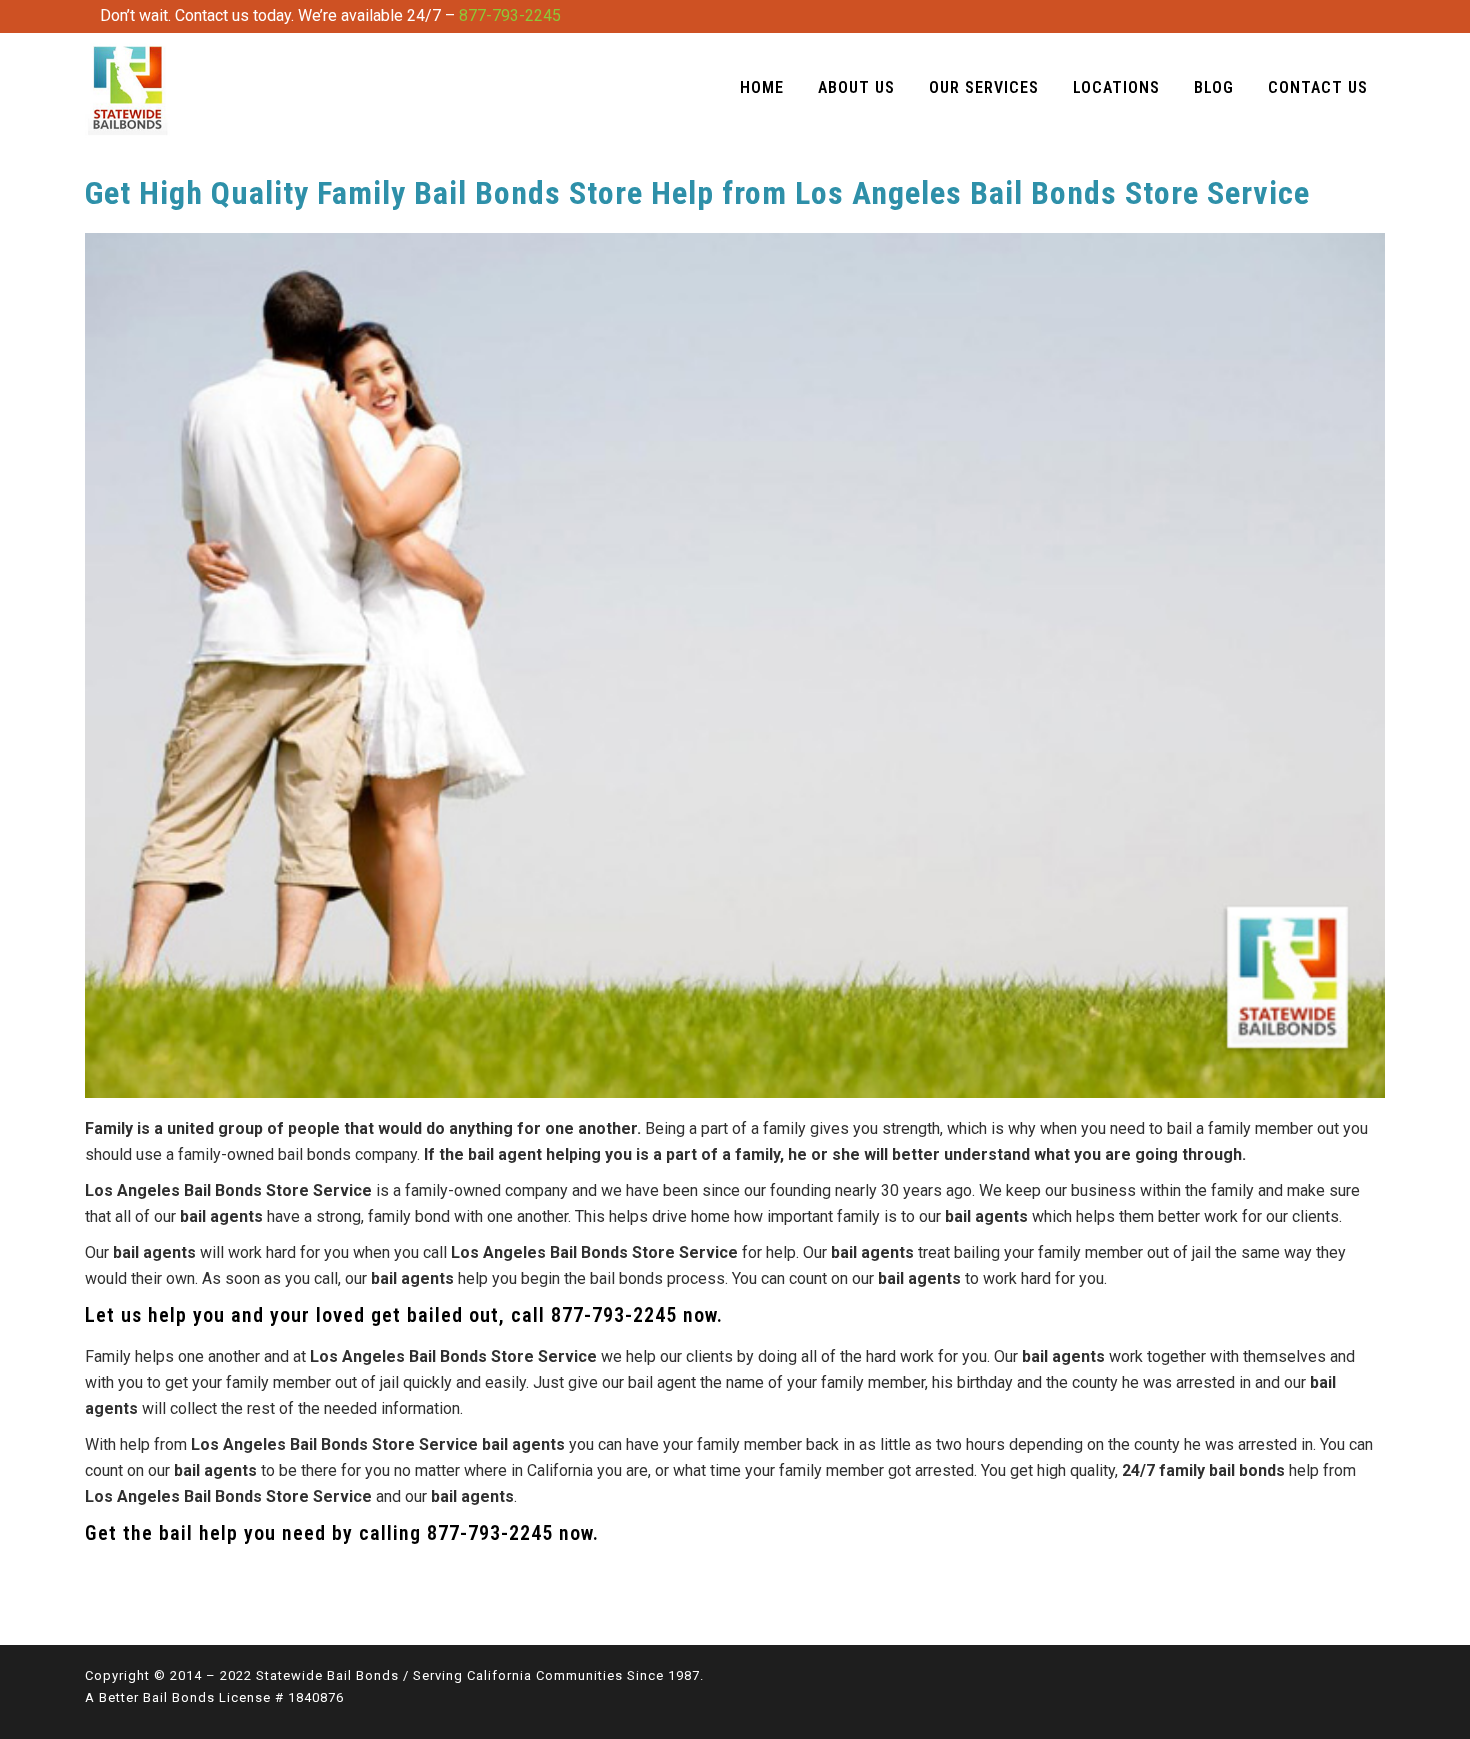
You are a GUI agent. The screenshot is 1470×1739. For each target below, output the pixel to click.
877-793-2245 (510, 15)
